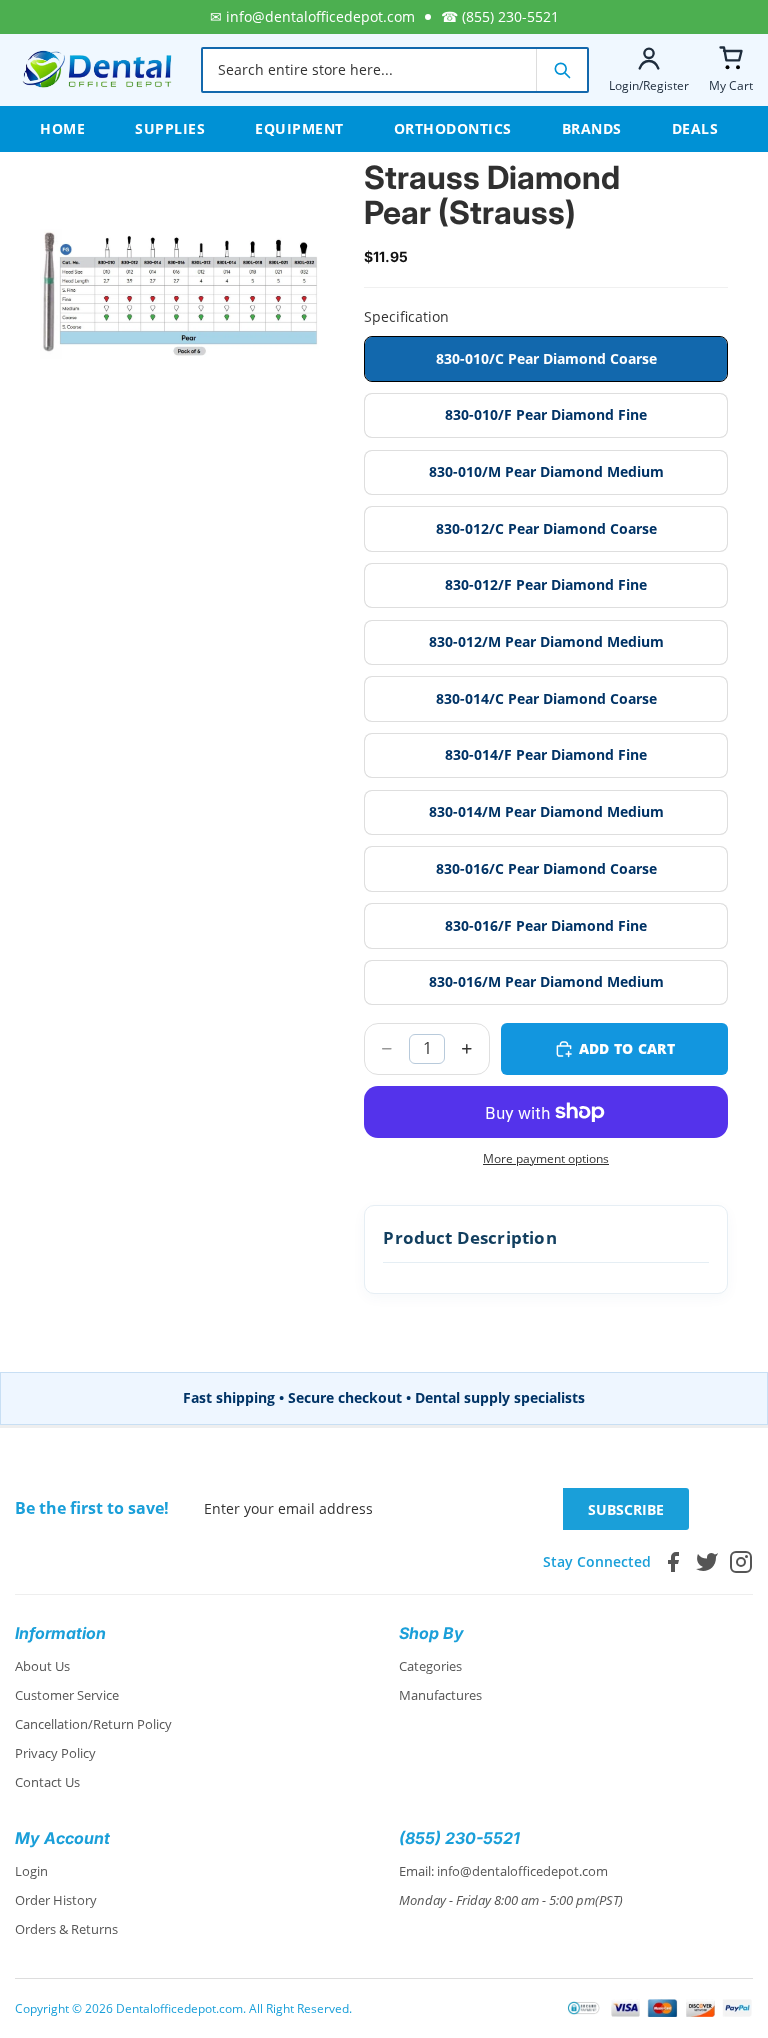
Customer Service (67, 1695)
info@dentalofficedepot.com (320, 16)
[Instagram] (741, 1562)
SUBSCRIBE (626, 1509)
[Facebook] (673, 1562)
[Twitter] (707, 1562)
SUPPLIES (170, 128)
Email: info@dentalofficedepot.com (503, 1871)
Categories (430, 1666)
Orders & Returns (66, 1929)
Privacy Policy (55, 1753)
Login (31, 1871)
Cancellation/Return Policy (93, 1724)
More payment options (546, 1158)
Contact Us (47, 1782)
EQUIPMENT (299, 128)
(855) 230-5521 (510, 16)
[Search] (561, 70)
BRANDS (592, 128)
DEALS (695, 128)
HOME (62, 128)
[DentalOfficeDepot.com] (98, 70)
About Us (42, 1666)
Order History (56, 1900)
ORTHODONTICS (453, 128)
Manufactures (440, 1695)
